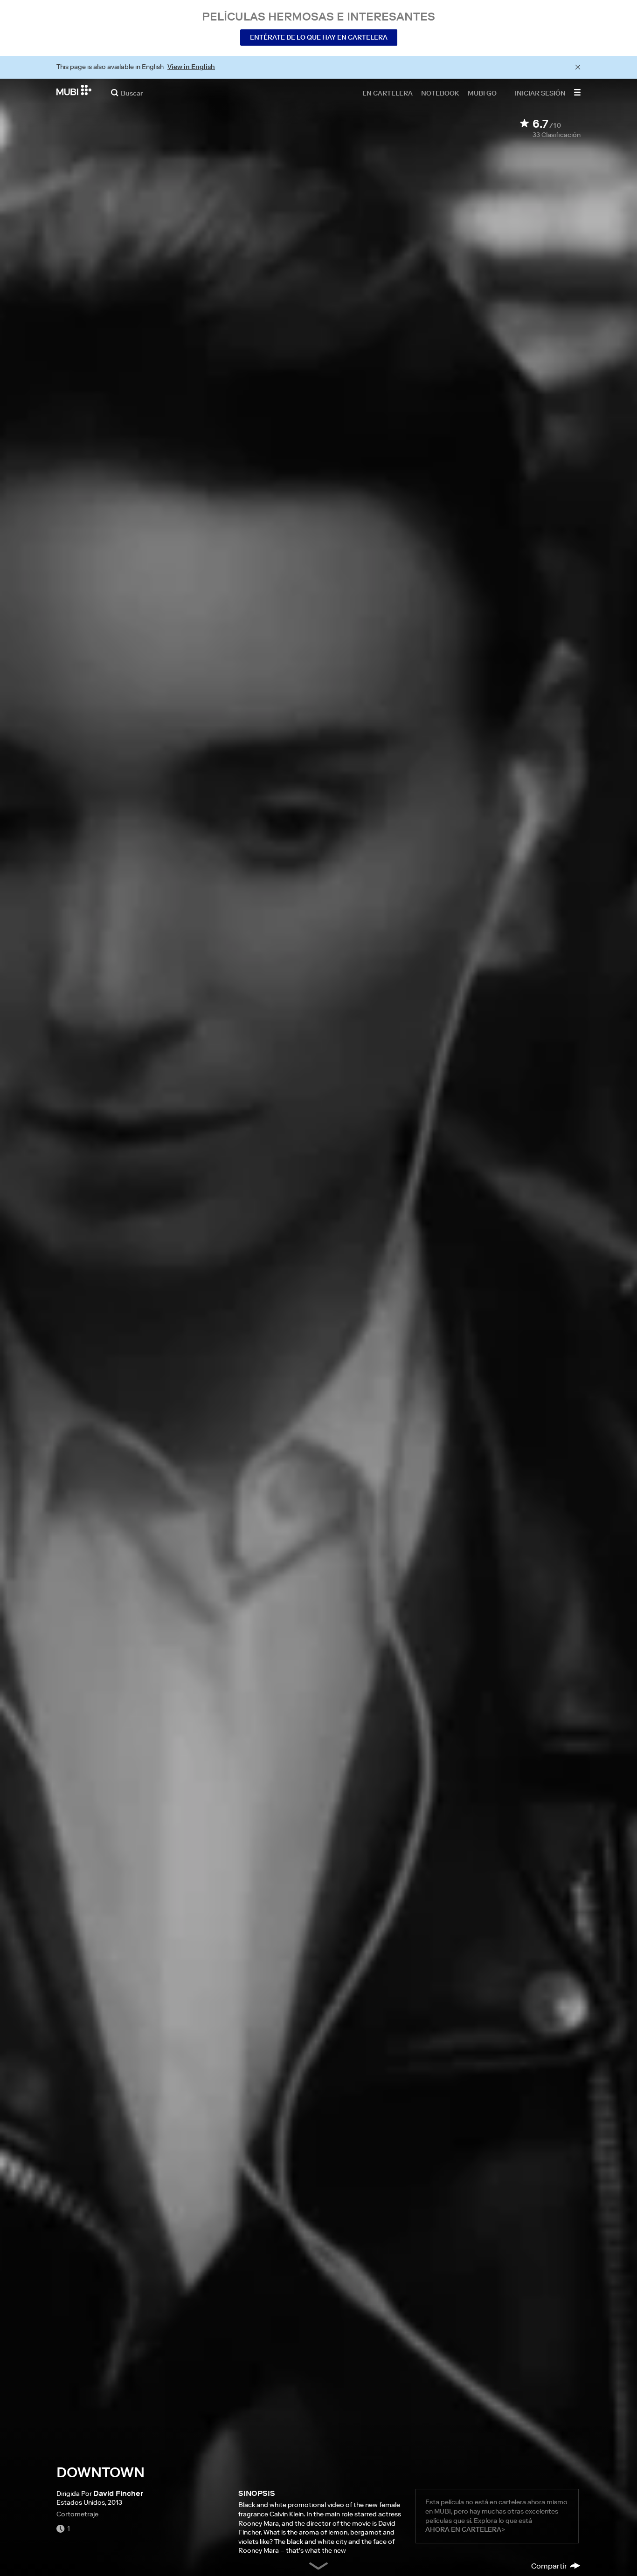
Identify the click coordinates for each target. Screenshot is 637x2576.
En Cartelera (388, 93)
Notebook (440, 93)
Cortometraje (77, 2514)
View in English (191, 67)
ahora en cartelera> (465, 2529)
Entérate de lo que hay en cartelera (319, 37)
